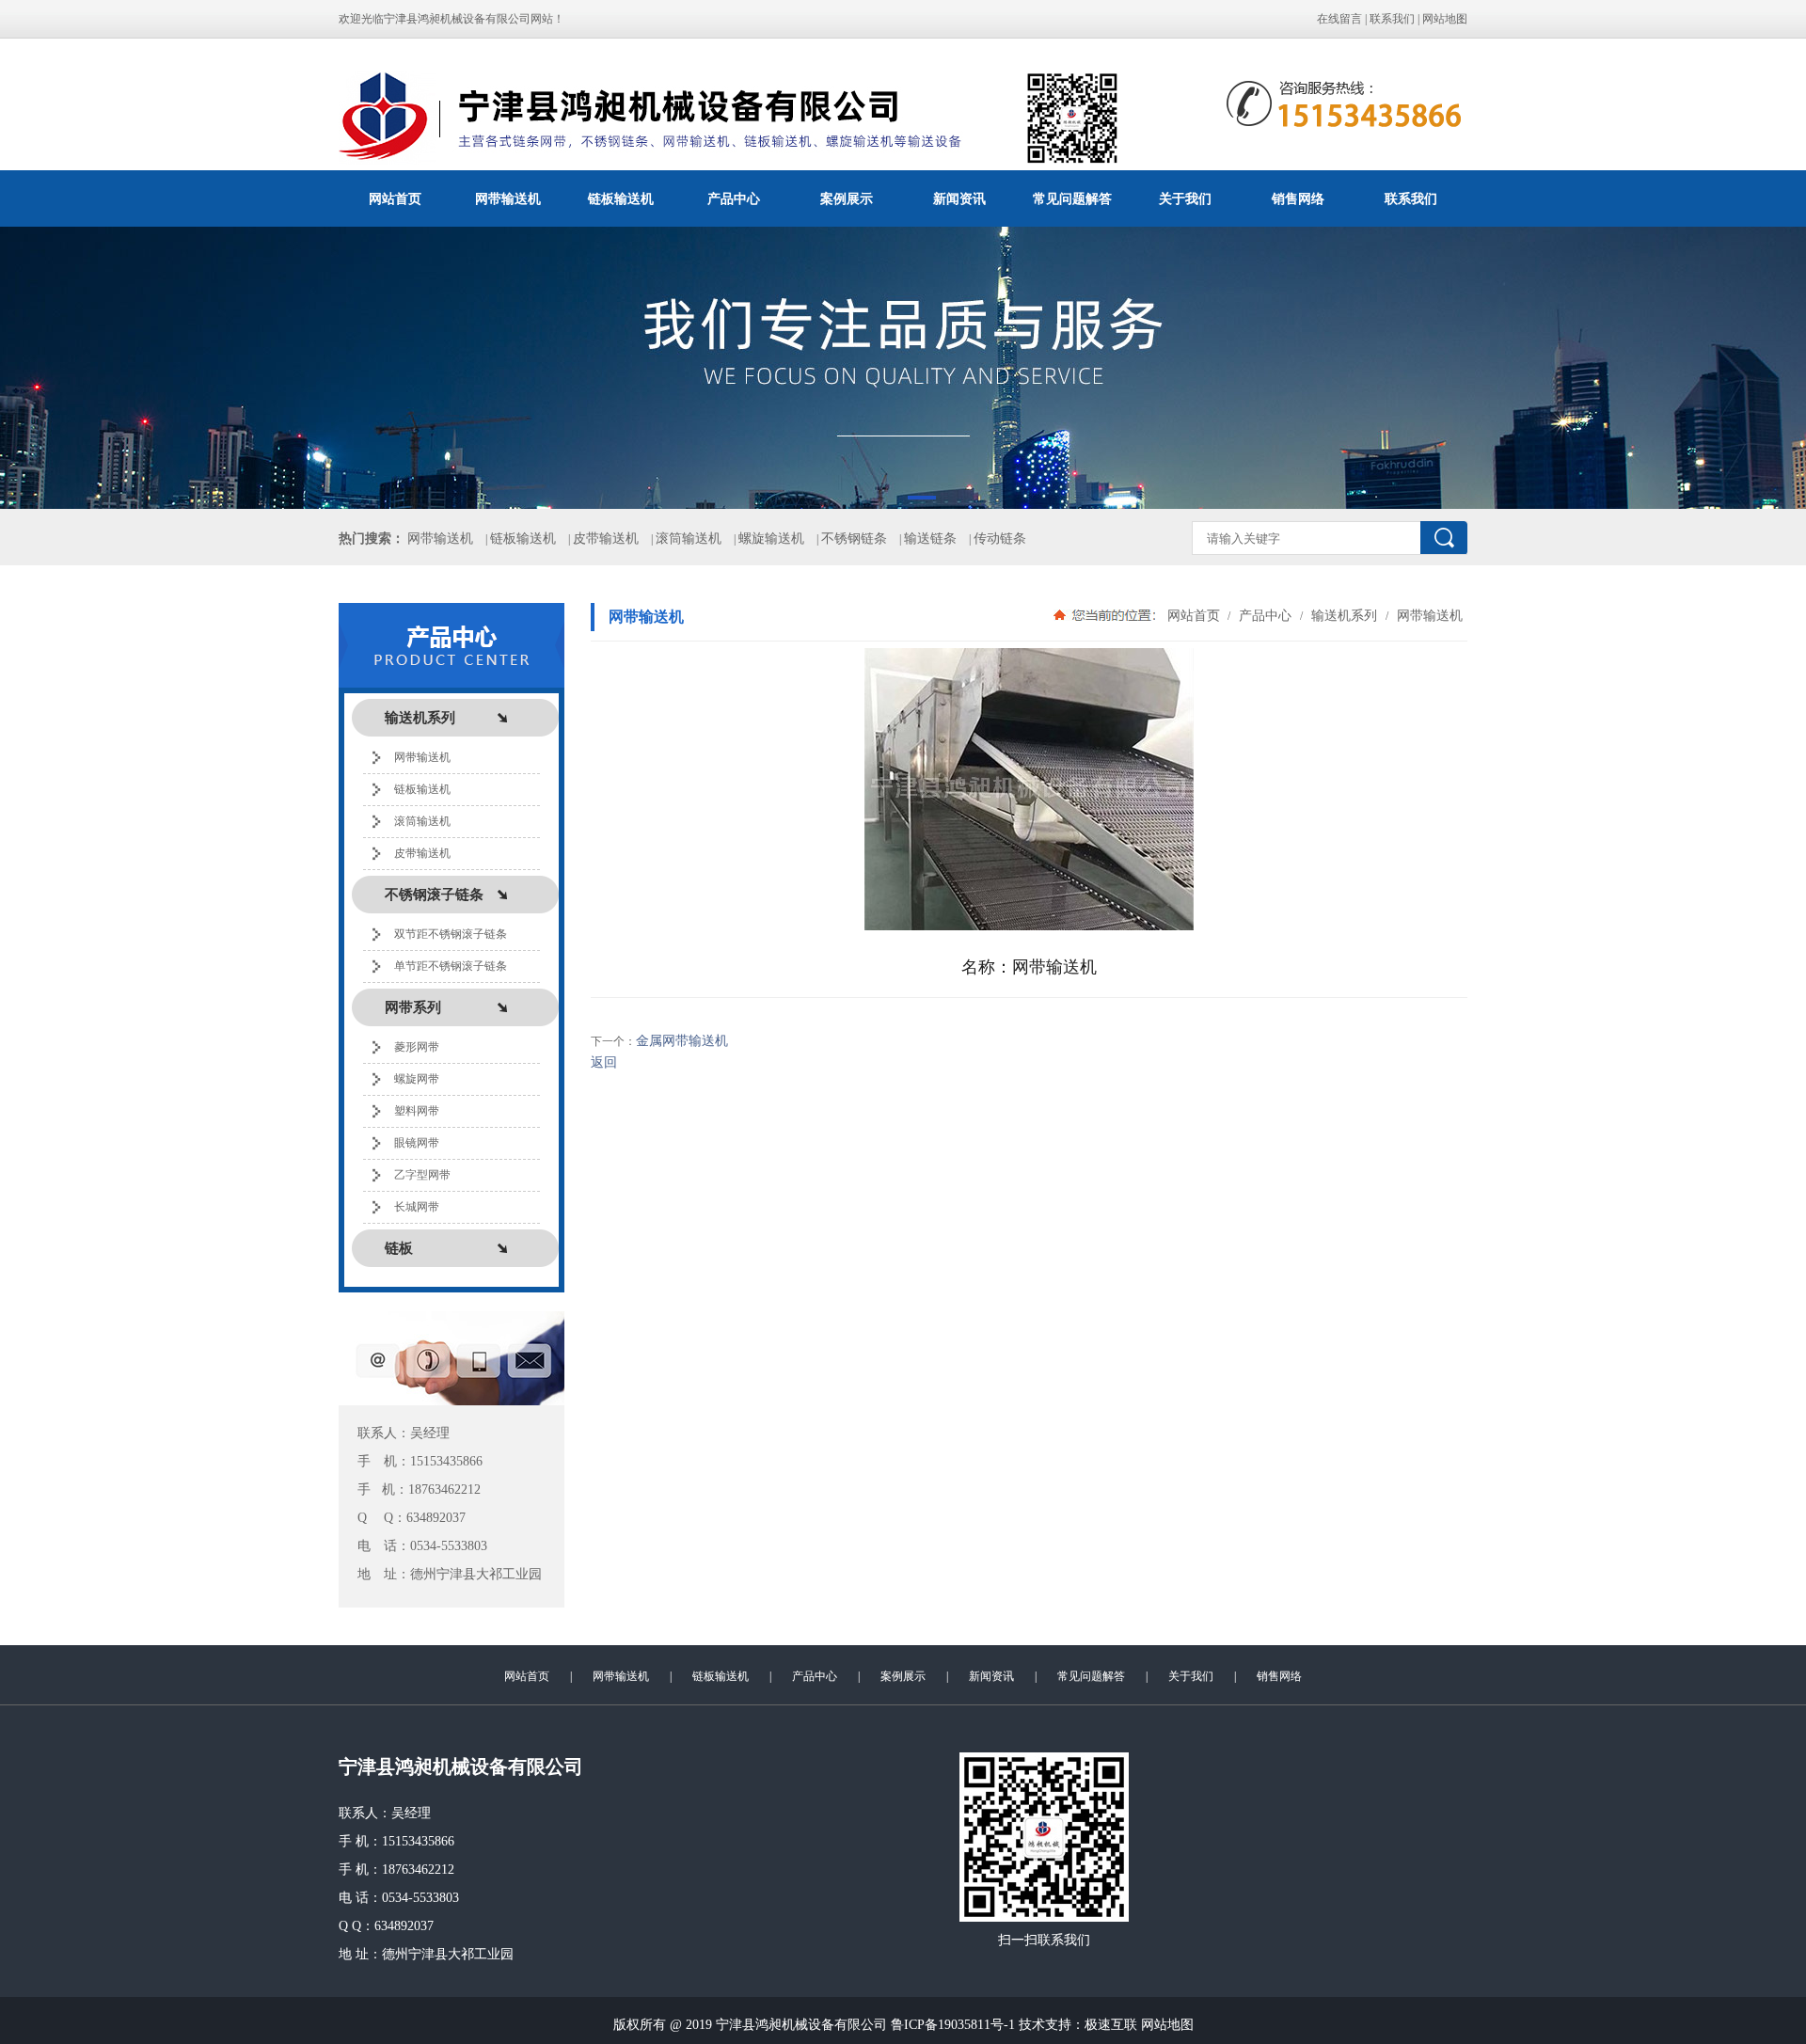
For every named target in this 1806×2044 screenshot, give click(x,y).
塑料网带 (417, 1111)
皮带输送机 (606, 539)
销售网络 (1298, 198)
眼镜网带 (417, 1143)
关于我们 (1185, 198)
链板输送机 (621, 198)
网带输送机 (508, 198)
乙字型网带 (422, 1175)
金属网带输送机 (682, 1041)
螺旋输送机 (771, 539)
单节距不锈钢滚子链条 (451, 966)
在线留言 (1339, 19)
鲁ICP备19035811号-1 (953, 2025)
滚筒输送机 (689, 539)
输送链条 (930, 539)
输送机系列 (1344, 615)
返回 (604, 1062)
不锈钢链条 (854, 539)
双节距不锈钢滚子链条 (451, 934)
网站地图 (1445, 19)
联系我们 (1392, 19)
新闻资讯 (959, 198)
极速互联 (1111, 2025)
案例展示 (847, 198)
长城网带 (417, 1207)
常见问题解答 (1072, 198)
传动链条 (1000, 539)
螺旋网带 (417, 1079)
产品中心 (734, 198)
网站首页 (395, 198)
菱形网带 (417, 1047)
